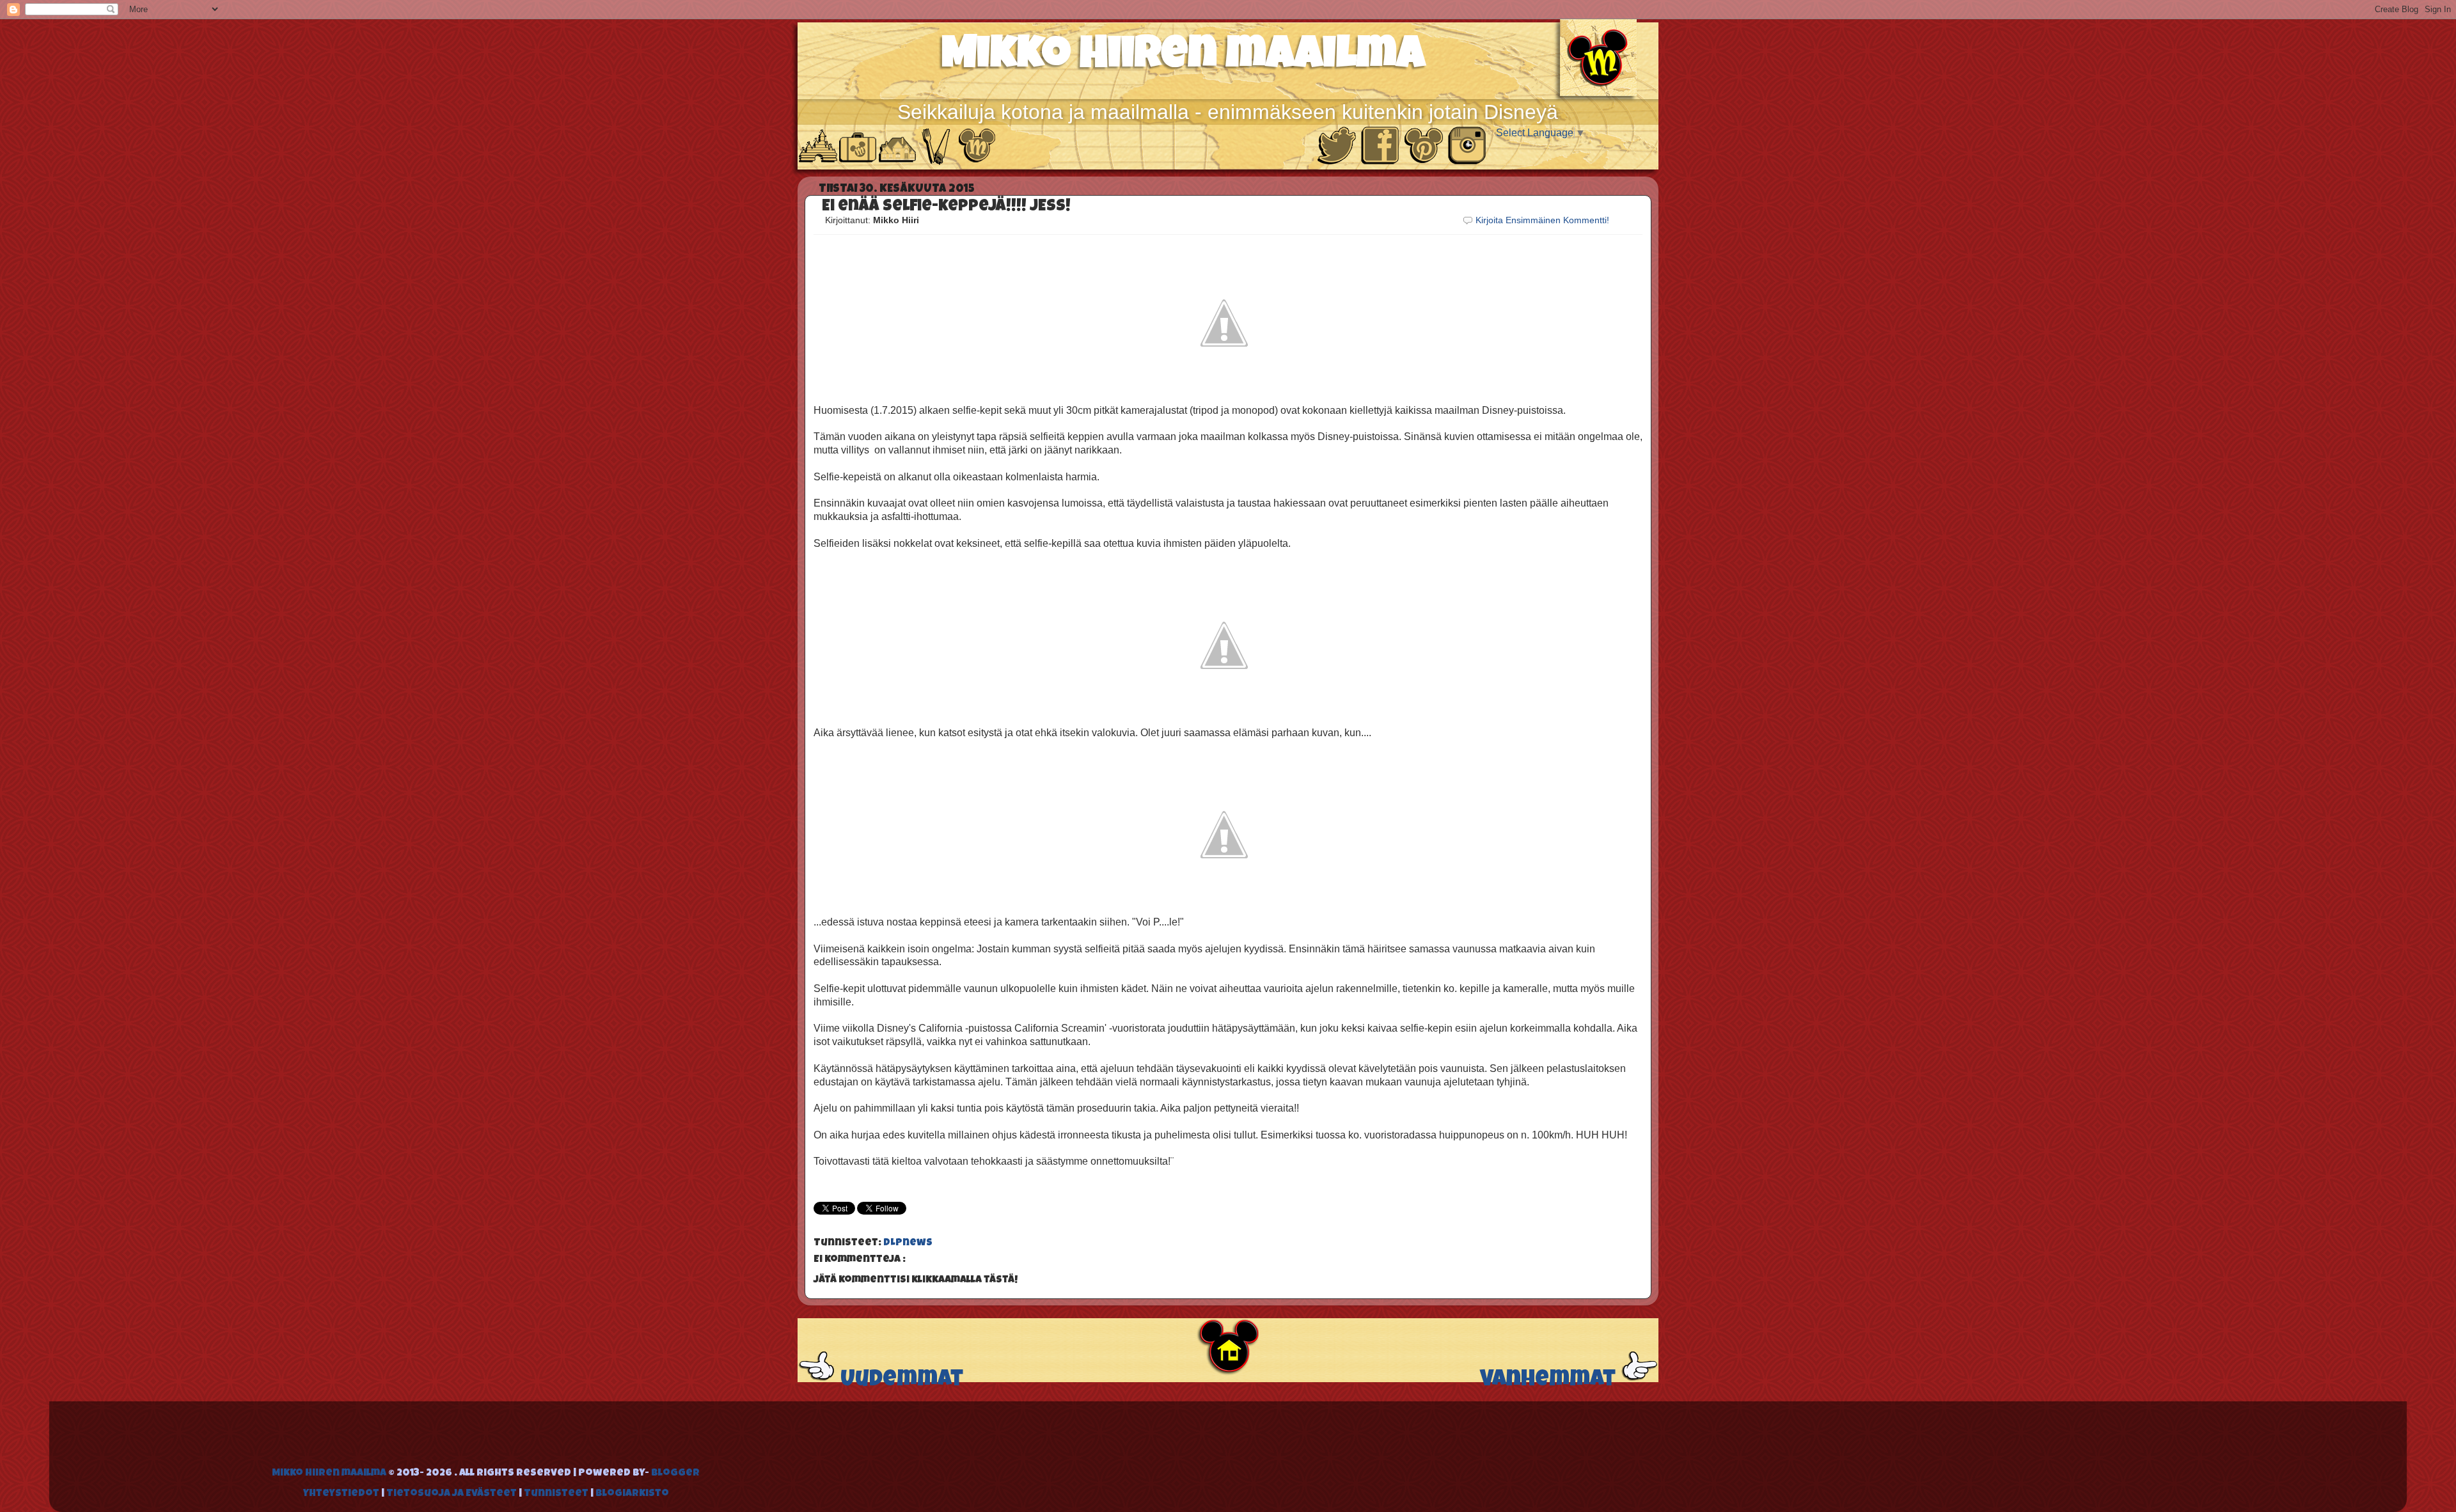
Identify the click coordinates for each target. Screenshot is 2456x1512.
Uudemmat (900, 1381)
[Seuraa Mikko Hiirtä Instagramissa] (1467, 162)
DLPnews (908, 1243)
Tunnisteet (557, 1494)
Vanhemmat (1550, 1381)
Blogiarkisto (632, 1494)
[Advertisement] (439, 1437)
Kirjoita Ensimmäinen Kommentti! (1542, 220)
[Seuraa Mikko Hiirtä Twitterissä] (1338, 162)
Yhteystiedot (342, 1494)
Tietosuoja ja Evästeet (453, 1494)
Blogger (675, 1474)
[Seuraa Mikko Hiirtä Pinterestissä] (1425, 162)
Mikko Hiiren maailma (1183, 58)
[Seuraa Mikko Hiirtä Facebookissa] (1381, 162)
